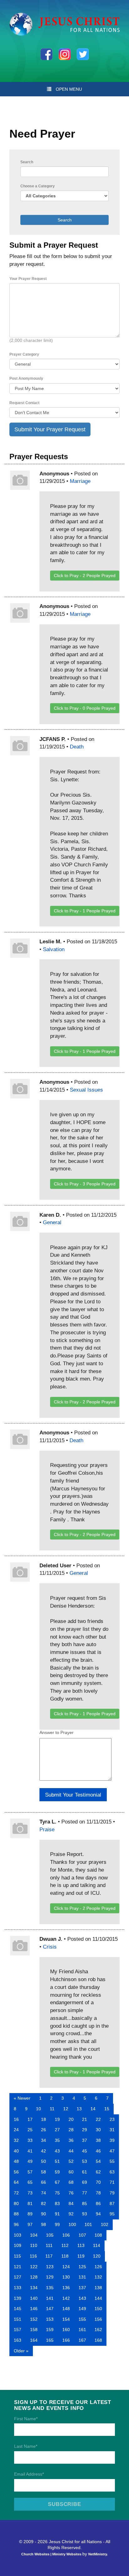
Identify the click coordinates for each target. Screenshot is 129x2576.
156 (98, 2319)
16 (16, 2119)
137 (82, 2288)
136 (66, 2288)
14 (93, 2109)
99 (57, 2224)
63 (112, 2172)
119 (81, 2256)
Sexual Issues (86, 1090)
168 (98, 2340)
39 (112, 2140)
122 (34, 2267)
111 (49, 2245)
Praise (47, 1829)
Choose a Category (38, 186)
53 (85, 2161)
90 (44, 2214)
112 (65, 2245)
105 (50, 2235)
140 (34, 2298)
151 (18, 2319)
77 (85, 2193)
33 (30, 2140)
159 (50, 2330)
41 (30, 2151)
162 (98, 2330)
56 (16, 2172)
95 (112, 2214)
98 (44, 2224)
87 (112, 2203)
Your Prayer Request (28, 279)
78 (98, 2193)
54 (98, 2161)
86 (98, 2203)
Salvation (54, 949)
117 (49, 2256)
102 (105, 2224)
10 (39, 2109)
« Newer (22, 2098)
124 (66, 2267)
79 (112, 2193)
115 (17, 2256)
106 (66, 2235)
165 (50, 2340)
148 (66, 2309)
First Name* (26, 2419)
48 (16, 2161)
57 (30, 2172)
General (52, 1222)
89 (30, 2214)
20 (71, 2119)
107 (82, 2235)
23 (112, 2119)
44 (71, 2151)
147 (50, 2309)
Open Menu (69, 89)
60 (71, 2172)
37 (85, 2140)
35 (57, 2140)
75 (57, 2193)
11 (52, 2109)
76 (71, 2193)
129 (50, 2277)
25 (30, 2130)
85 (85, 2203)
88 (16, 2214)
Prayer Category (24, 354)
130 (66, 2277)
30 (98, 2130)
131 (82, 2277)
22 (98, 2119)
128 (34, 2277)
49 (30, 2161)
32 (16, 2140)
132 (98, 2277)
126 (98, 2267)
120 (97, 2256)
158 (34, 2330)
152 (34, 2319)
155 (82, 2319)
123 (50, 2267)
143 (82, 2298)
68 (71, 2182)
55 (112, 2161)
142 (66, 2298)
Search (27, 162)
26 (44, 2130)
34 (44, 2140)
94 (98, 2214)
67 (57, 2182)
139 (18, 2298)
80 (16, 2203)
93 (85, 2214)
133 (18, 2288)
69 (85, 2182)
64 (16, 2182)
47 (112, 2151)
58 (44, 2172)
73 (30, 2193)
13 (79, 2109)
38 (98, 2140)
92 (71, 2214)
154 (66, 2319)
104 (34, 2235)
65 (30, 2182)
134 (34, 2288)
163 (18, 2340)
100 (72, 2224)
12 (66, 2109)
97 (30, 2224)
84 (71, 2203)
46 (98, 2151)
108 (98, 2235)
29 (85, 2130)
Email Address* (29, 2474)
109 (18, 2245)
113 (81, 2245)
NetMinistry (98, 2554)
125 (82, 2267)
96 (16, 2224)
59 (57, 2172)
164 (34, 2340)
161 (82, 2330)
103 (18, 2235)
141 (50, 2298)
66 (44, 2182)
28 (71, 2130)
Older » (21, 2351)
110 (34, 2245)
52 (71, 2161)
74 (44, 2193)
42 (44, 2151)
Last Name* (26, 2446)
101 (88, 2224)
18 (44, 2119)
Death (77, 747)
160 (66, 2330)
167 (82, 2340)
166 (66, 2340)
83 (57, 2203)
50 (44, 2161)
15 (107, 2109)
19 (57, 2119)
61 (85, 2172)
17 (30, 2119)
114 (97, 2245)
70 (98, 2182)
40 (16, 2151)
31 (112, 2130)
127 (18, 2277)
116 (33, 2256)
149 (82, 2309)
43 (57, 2151)
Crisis (50, 1947)
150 (98, 2309)
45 (85, 2151)
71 (112, 2182)
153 (50, 2319)
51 (57, 2161)
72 (16, 2193)
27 (57, 2130)
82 (44, 2203)
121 (18, 2267)
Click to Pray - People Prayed (85, 576)
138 (98, 2288)
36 (71, 2140)
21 (85, 2119)
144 (98, 2298)
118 (65, 2256)
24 (16, 2130)
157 (18, 2330)
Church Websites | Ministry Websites (52, 2554)
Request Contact (24, 403)
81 (30, 2203)
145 (18, 2309)
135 (50, 2288)
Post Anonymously (26, 378)
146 (34, 2309)
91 (57, 2214)
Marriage (80, 481)
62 (98, 2172)
